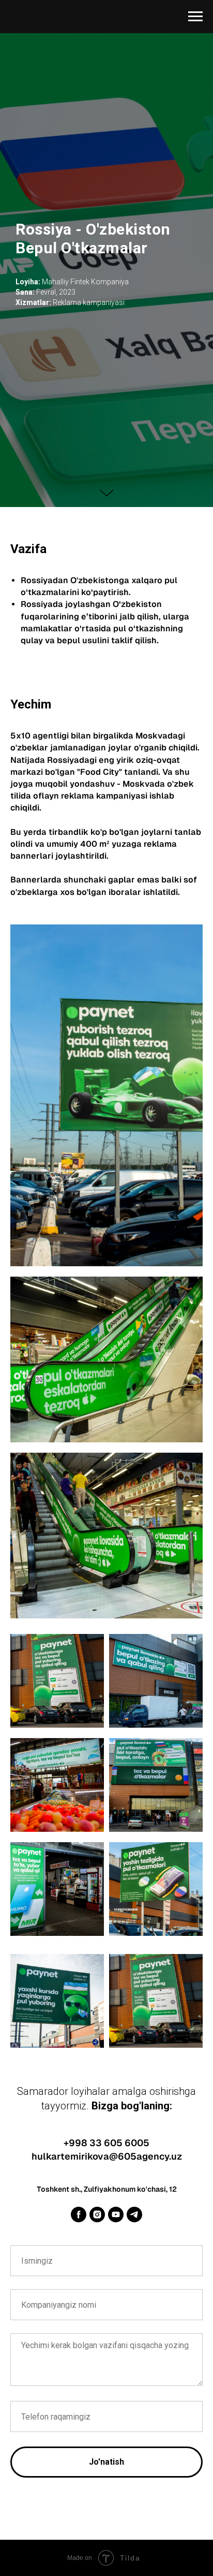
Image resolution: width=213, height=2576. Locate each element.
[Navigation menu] (195, 17)
